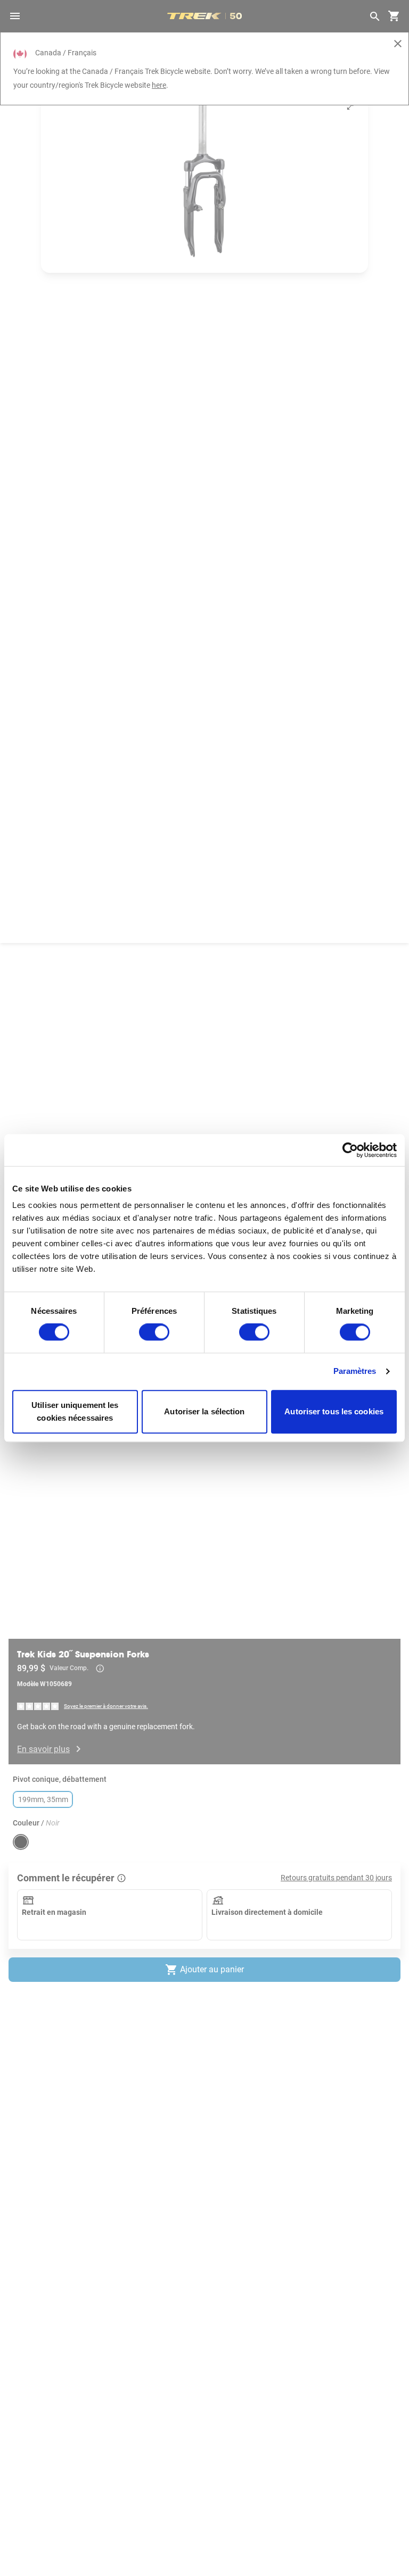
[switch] (154, 1332)
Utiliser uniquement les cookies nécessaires (75, 1411)
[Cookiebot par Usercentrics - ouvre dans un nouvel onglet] (350, 1150)
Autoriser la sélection (204, 1411)
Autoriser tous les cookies (334, 1411)
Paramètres (355, 1372)
